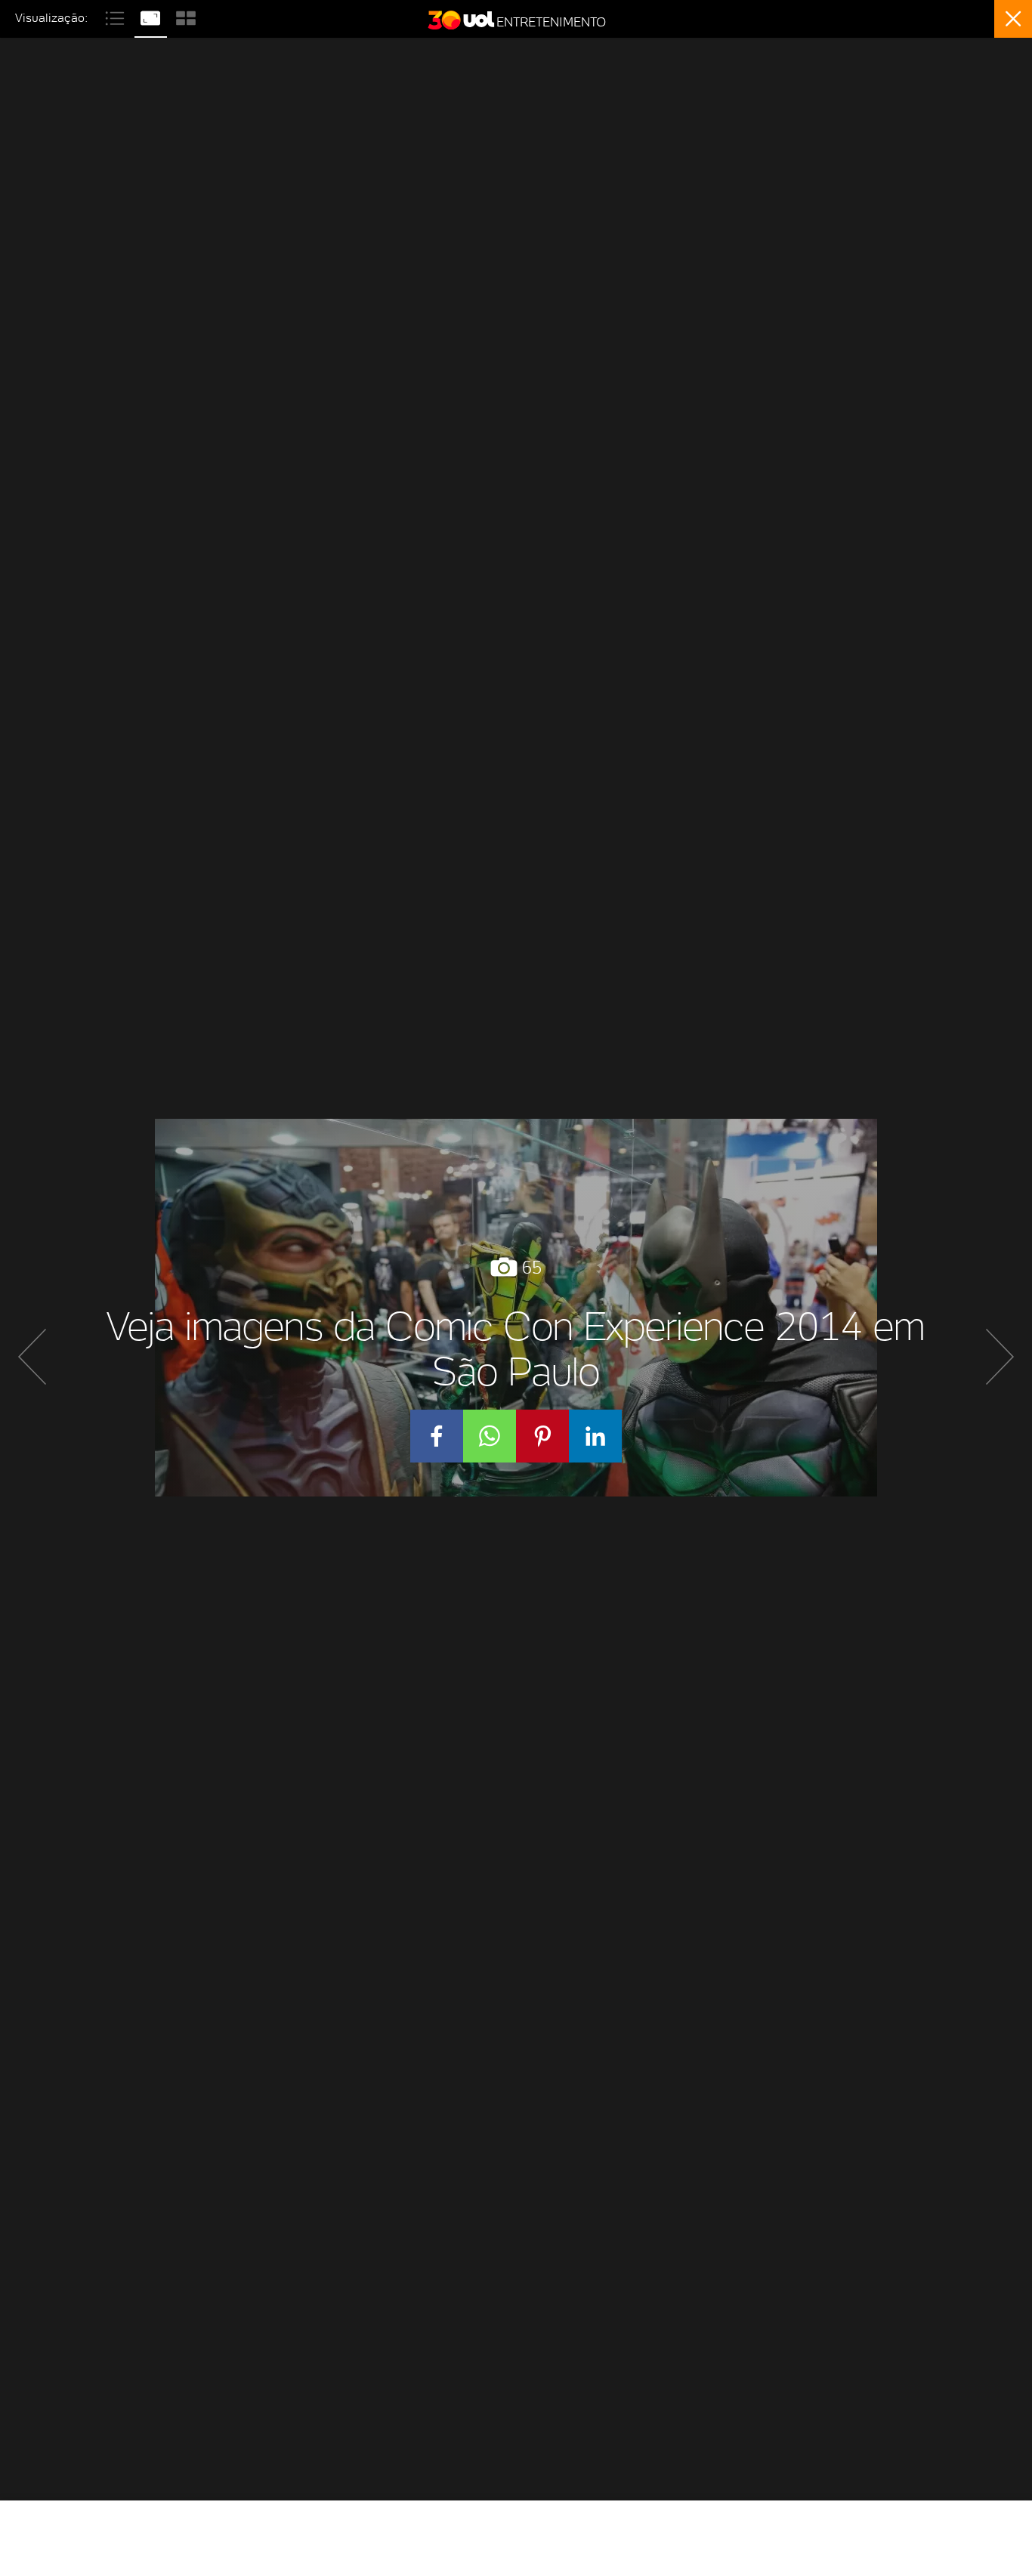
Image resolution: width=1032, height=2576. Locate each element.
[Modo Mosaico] (186, 16)
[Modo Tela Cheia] (152, 16)
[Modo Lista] (117, 16)
